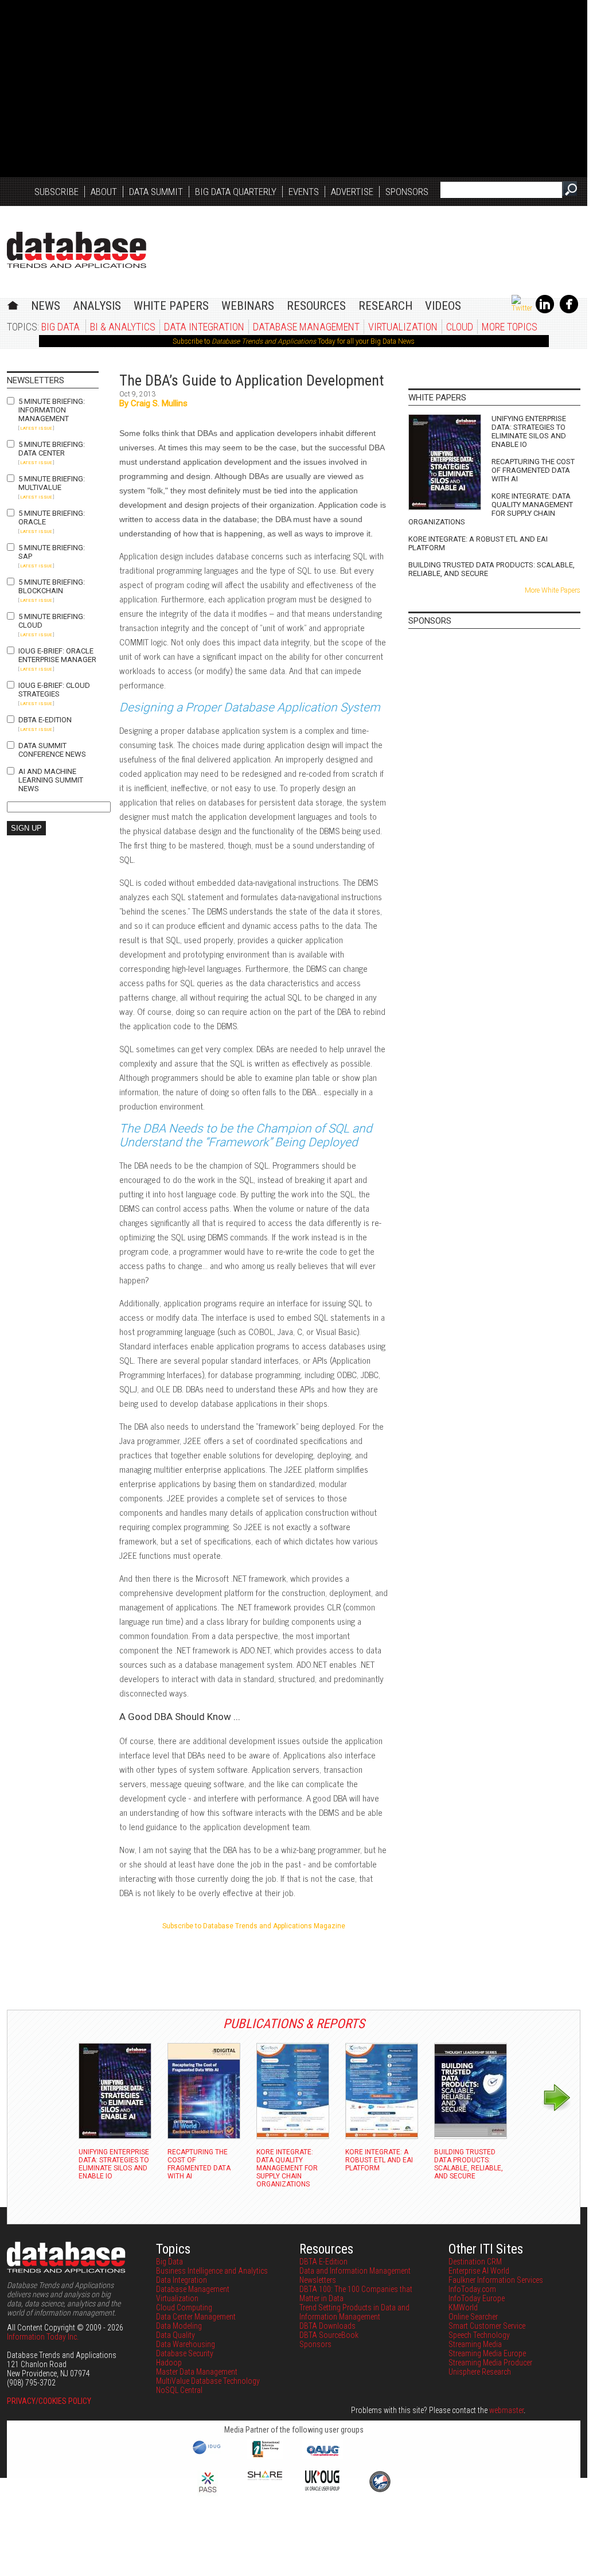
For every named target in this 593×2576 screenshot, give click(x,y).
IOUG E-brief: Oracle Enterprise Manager (57, 655)
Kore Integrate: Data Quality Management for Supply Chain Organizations (491, 509)
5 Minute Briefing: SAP (52, 552)
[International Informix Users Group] (265, 2456)
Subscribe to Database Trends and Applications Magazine (254, 1926)
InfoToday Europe (477, 2298)
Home (13, 304)
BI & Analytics (123, 327)
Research (385, 306)
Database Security (185, 2353)
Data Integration (204, 327)
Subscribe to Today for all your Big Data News (294, 341)
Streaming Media (475, 2344)
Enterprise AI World (479, 2271)
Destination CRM (475, 2262)
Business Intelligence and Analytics (212, 2271)
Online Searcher (473, 2317)
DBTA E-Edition (45, 720)
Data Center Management (196, 2317)
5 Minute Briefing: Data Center (52, 449)
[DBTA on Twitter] (522, 308)
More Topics (510, 327)
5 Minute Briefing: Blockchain (52, 586)
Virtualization (403, 327)
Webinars (248, 306)
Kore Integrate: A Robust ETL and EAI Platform (478, 543)
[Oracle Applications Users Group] (322, 2456)
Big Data (61, 327)
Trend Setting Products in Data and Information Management (354, 2312)
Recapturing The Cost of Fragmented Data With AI (533, 470)
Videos (443, 306)
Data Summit (156, 192)
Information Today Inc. (43, 2337)
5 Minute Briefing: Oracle (52, 517)
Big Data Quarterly (236, 192)
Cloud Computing (184, 2307)
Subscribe (56, 192)
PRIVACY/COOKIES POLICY (49, 2401)
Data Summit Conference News (52, 750)
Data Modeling (179, 2326)
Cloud (460, 327)
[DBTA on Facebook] (569, 311)
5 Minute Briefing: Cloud (52, 621)
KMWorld (463, 2307)
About (104, 192)
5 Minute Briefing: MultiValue (52, 483)
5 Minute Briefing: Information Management (52, 410)
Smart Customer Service (487, 2326)
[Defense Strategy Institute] (380, 2491)
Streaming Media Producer (490, 2363)
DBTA (77, 250)
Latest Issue (36, 428)
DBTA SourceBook (329, 2335)
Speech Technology (479, 2335)
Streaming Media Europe (487, 2353)
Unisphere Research (480, 2372)
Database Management (306, 327)
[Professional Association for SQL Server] (208, 2493)
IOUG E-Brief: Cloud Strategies (54, 690)
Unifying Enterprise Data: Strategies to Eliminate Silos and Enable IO (529, 431)
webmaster (506, 2410)
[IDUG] (208, 2453)
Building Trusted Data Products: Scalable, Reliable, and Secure (491, 569)
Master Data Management (197, 2372)
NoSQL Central (179, 2390)
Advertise (352, 192)
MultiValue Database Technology (208, 2381)
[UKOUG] (322, 2488)
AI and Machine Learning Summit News (51, 780)
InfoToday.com (472, 2289)
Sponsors (407, 192)
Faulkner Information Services (496, 2280)
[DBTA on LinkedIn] (545, 311)
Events (304, 192)
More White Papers (553, 590)
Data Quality (175, 2335)
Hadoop (169, 2363)
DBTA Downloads (327, 2326)
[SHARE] (265, 2477)
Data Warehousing (186, 2344)
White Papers (171, 306)
